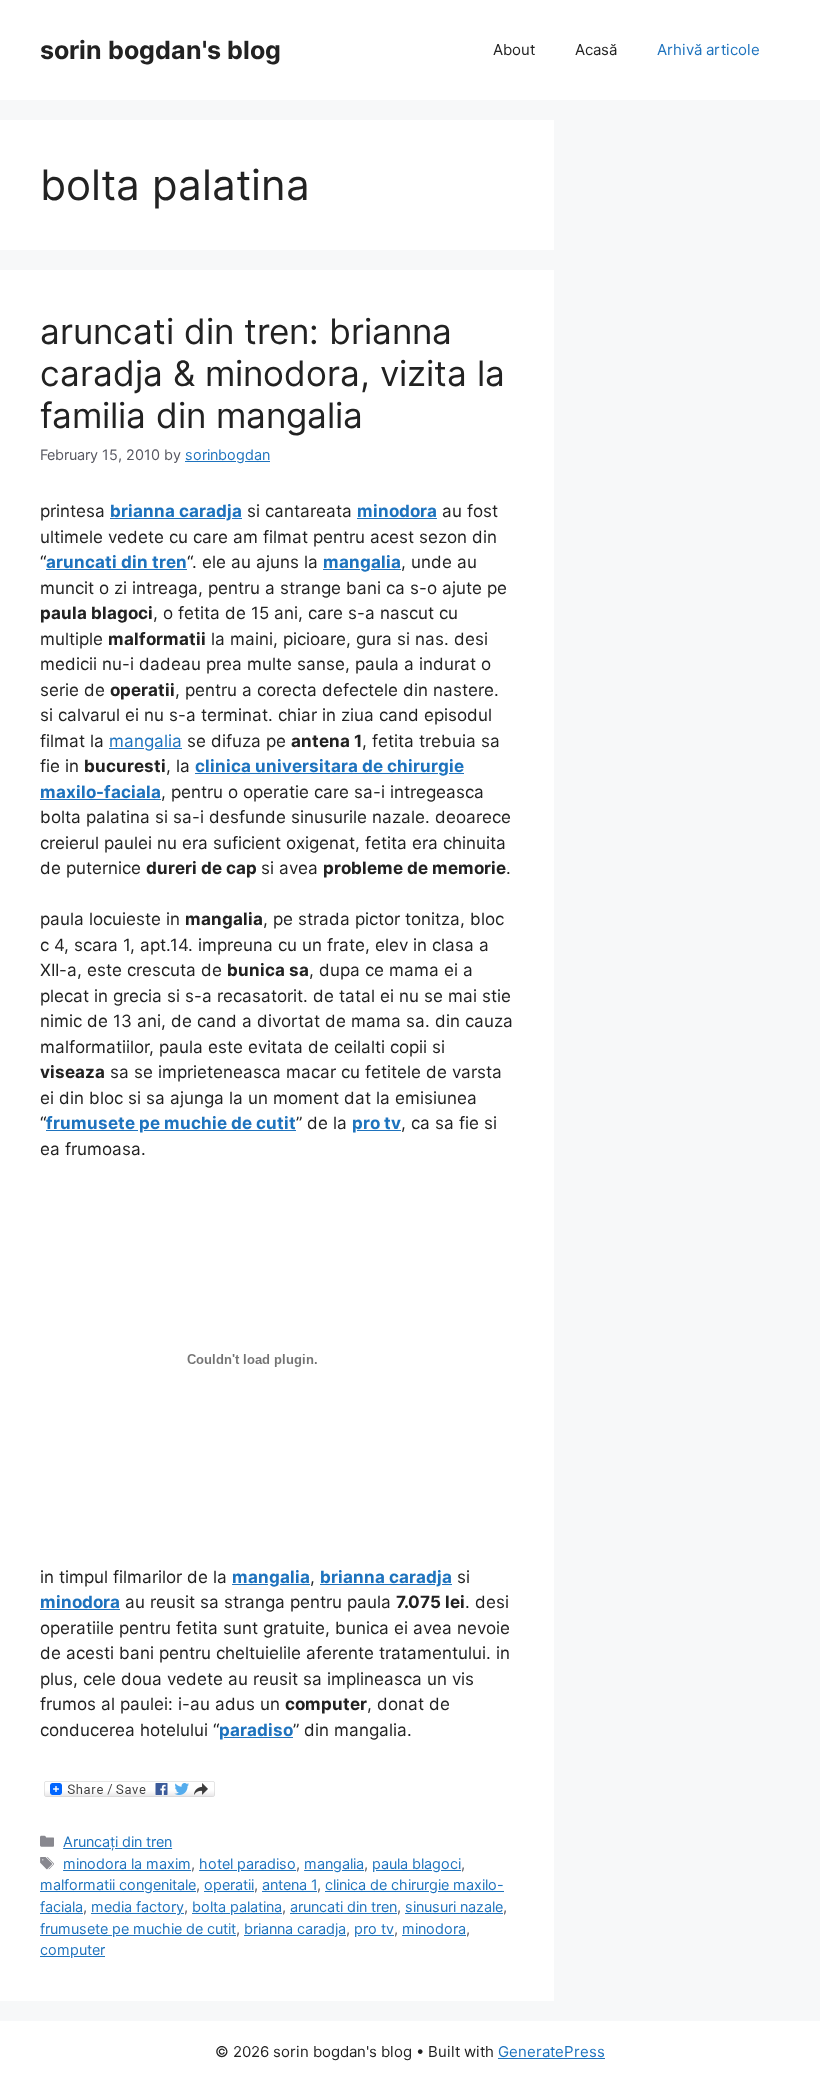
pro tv (374, 1928)
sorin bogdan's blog (160, 50)
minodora (434, 1928)
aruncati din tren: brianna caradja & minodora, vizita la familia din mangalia (272, 373)
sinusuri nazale (454, 1906)
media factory (137, 1906)
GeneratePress (551, 2051)
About (514, 49)
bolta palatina (237, 1906)
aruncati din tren (343, 1906)
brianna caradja (295, 1928)
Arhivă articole (708, 49)
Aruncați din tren (117, 1841)
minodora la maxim (127, 1863)
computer (72, 1949)
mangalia (145, 741)
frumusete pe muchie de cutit (138, 1928)
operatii (229, 1884)
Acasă (596, 49)
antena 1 (289, 1884)
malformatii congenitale (118, 1884)
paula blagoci (416, 1863)
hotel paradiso (247, 1863)
